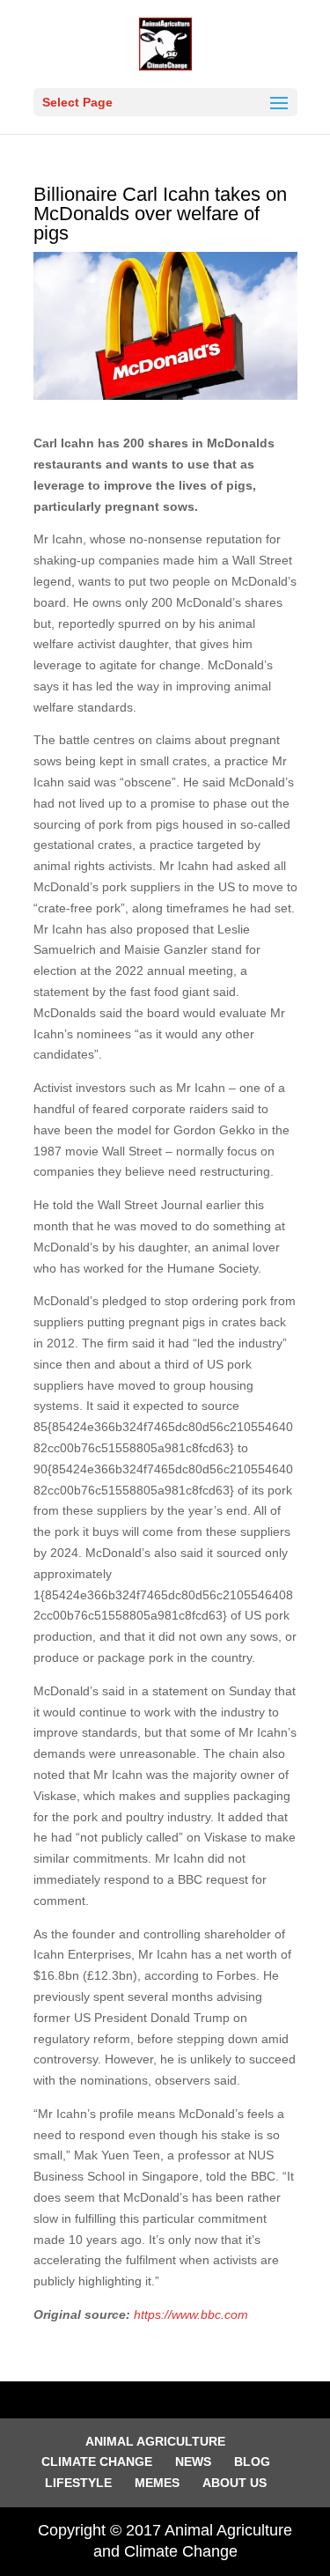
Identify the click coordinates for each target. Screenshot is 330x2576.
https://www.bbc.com (191, 2314)
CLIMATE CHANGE (97, 2462)
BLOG (252, 2462)
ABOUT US (235, 2483)
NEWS (193, 2462)
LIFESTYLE (78, 2483)
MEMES (157, 2483)
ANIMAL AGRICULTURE (155, 2441)
